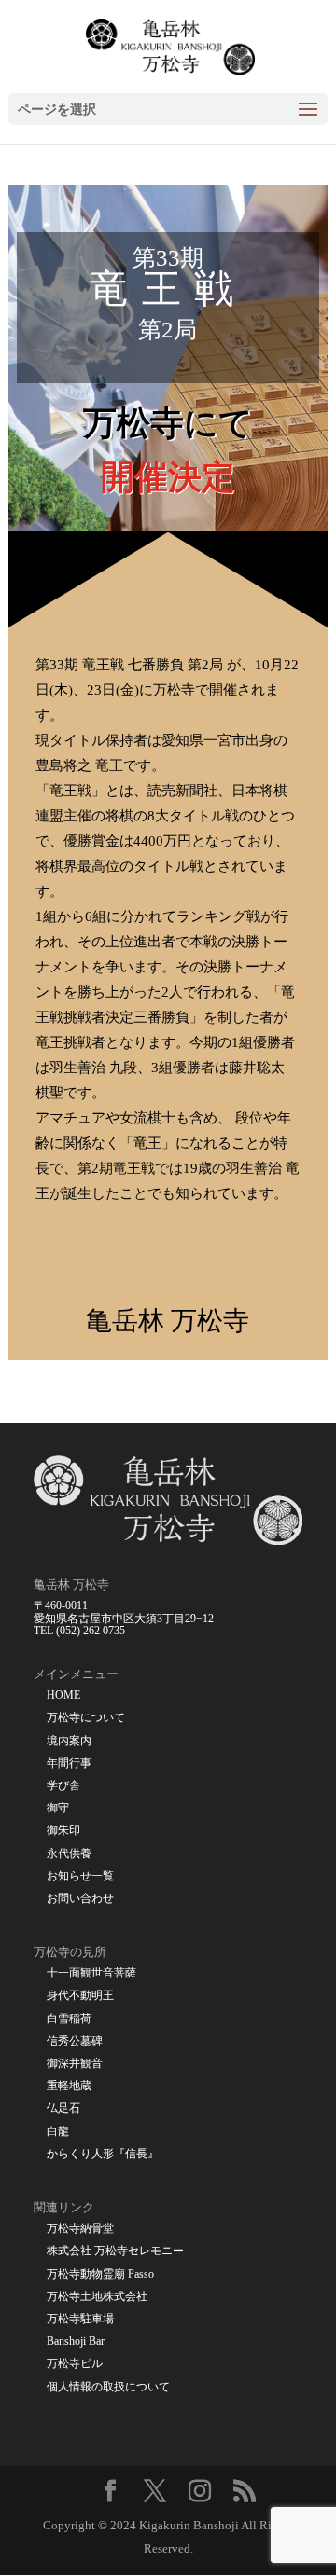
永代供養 (69, 1854)
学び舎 (63, 1786)
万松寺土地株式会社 (97, 2297)
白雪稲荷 (69, 2019)
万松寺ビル (75, 2364)
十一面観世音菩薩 (91, 1973)
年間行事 (69, 1763)
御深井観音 (75, 2064)
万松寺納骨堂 (80, 2229)
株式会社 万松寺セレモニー (115, 2251)
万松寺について (86, 1718)
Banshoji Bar (76, 2342)
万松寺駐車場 (80, 2319)
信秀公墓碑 (75, 2041)
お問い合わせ (80, 1899)
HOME (63, 1695)
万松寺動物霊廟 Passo (100, 2274)
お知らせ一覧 (80, 1876)
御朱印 (63, 1831)
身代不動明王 (80, 1996)
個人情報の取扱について (108, 2387)
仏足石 (63, 2108)
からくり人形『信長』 (103, 2154)
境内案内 (69, 1741)
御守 (58, 1808)
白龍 (58, 2132)
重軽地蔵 (69, 2086)
